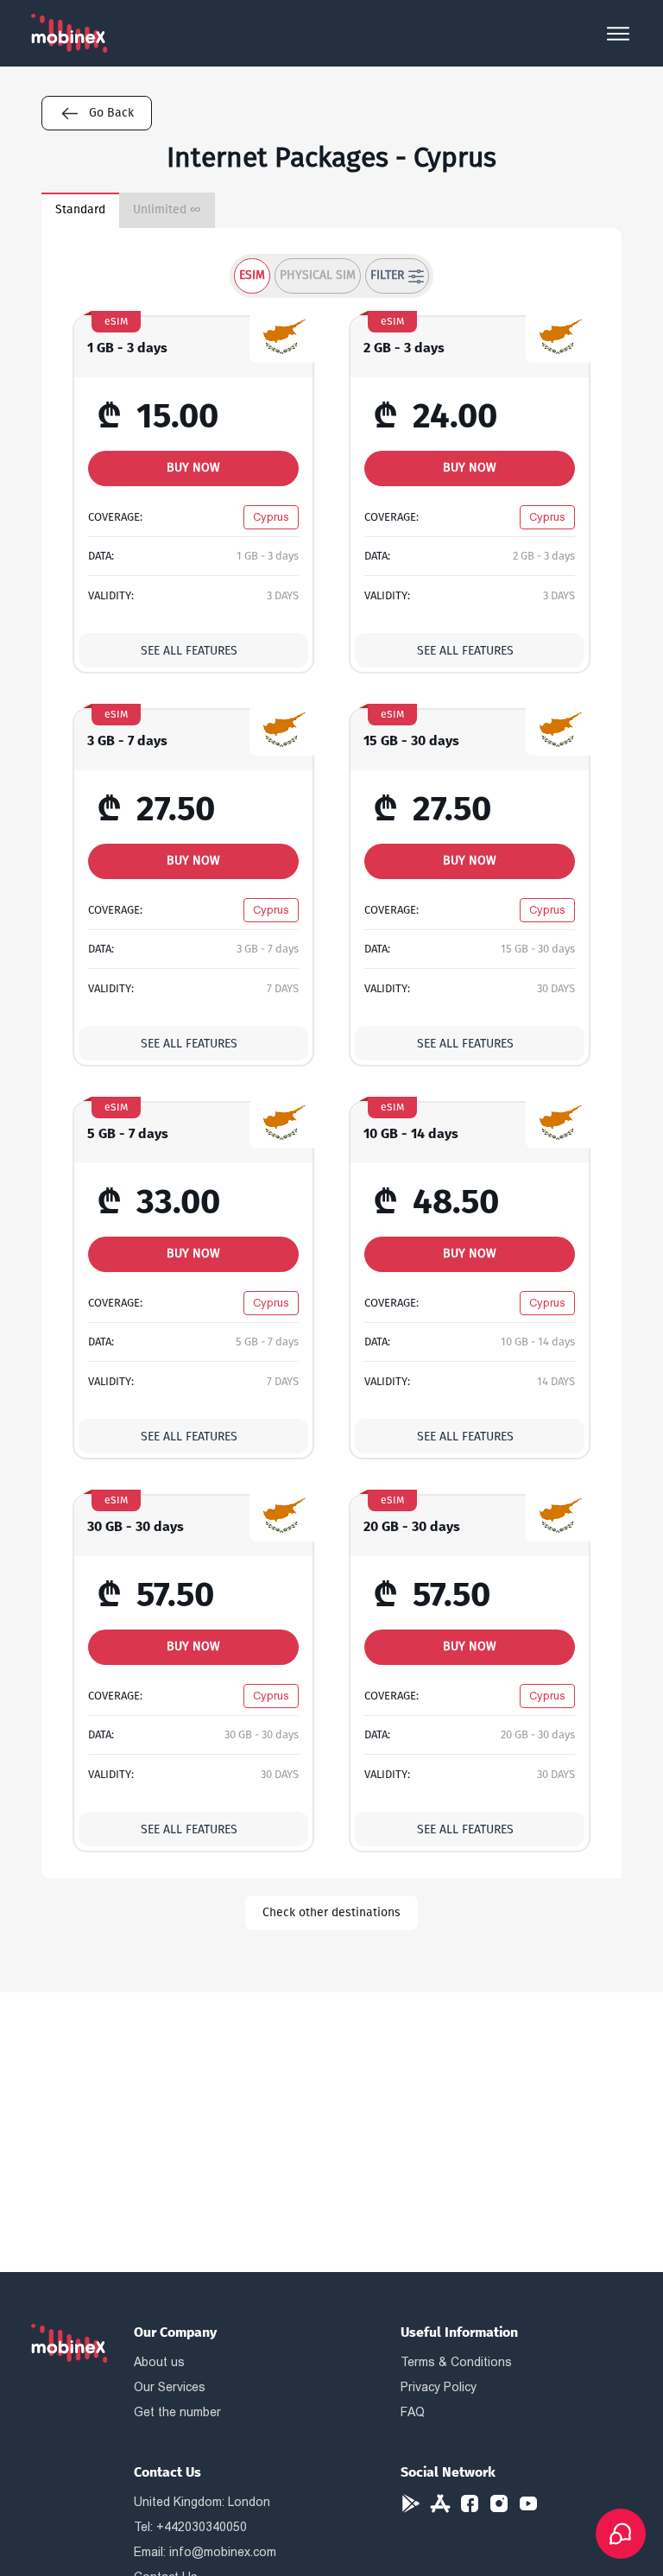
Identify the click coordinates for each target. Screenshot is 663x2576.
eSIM (252, 275)
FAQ (413, 2412)
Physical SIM (318, 275)
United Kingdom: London (202, 2502)
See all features (189, 651)
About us (159, 2362)
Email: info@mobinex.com (205, 2552)
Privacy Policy (439, 2387)
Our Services (170, 2387)
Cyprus (271, 517)
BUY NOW (193, 468)
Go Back (111, 113)
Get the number (177, 2412)
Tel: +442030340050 (190, 2527)
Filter (387, 275)
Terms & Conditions (456, 2362)
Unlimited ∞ (167, 209)
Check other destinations (331, 1912)
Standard (80, 209)
